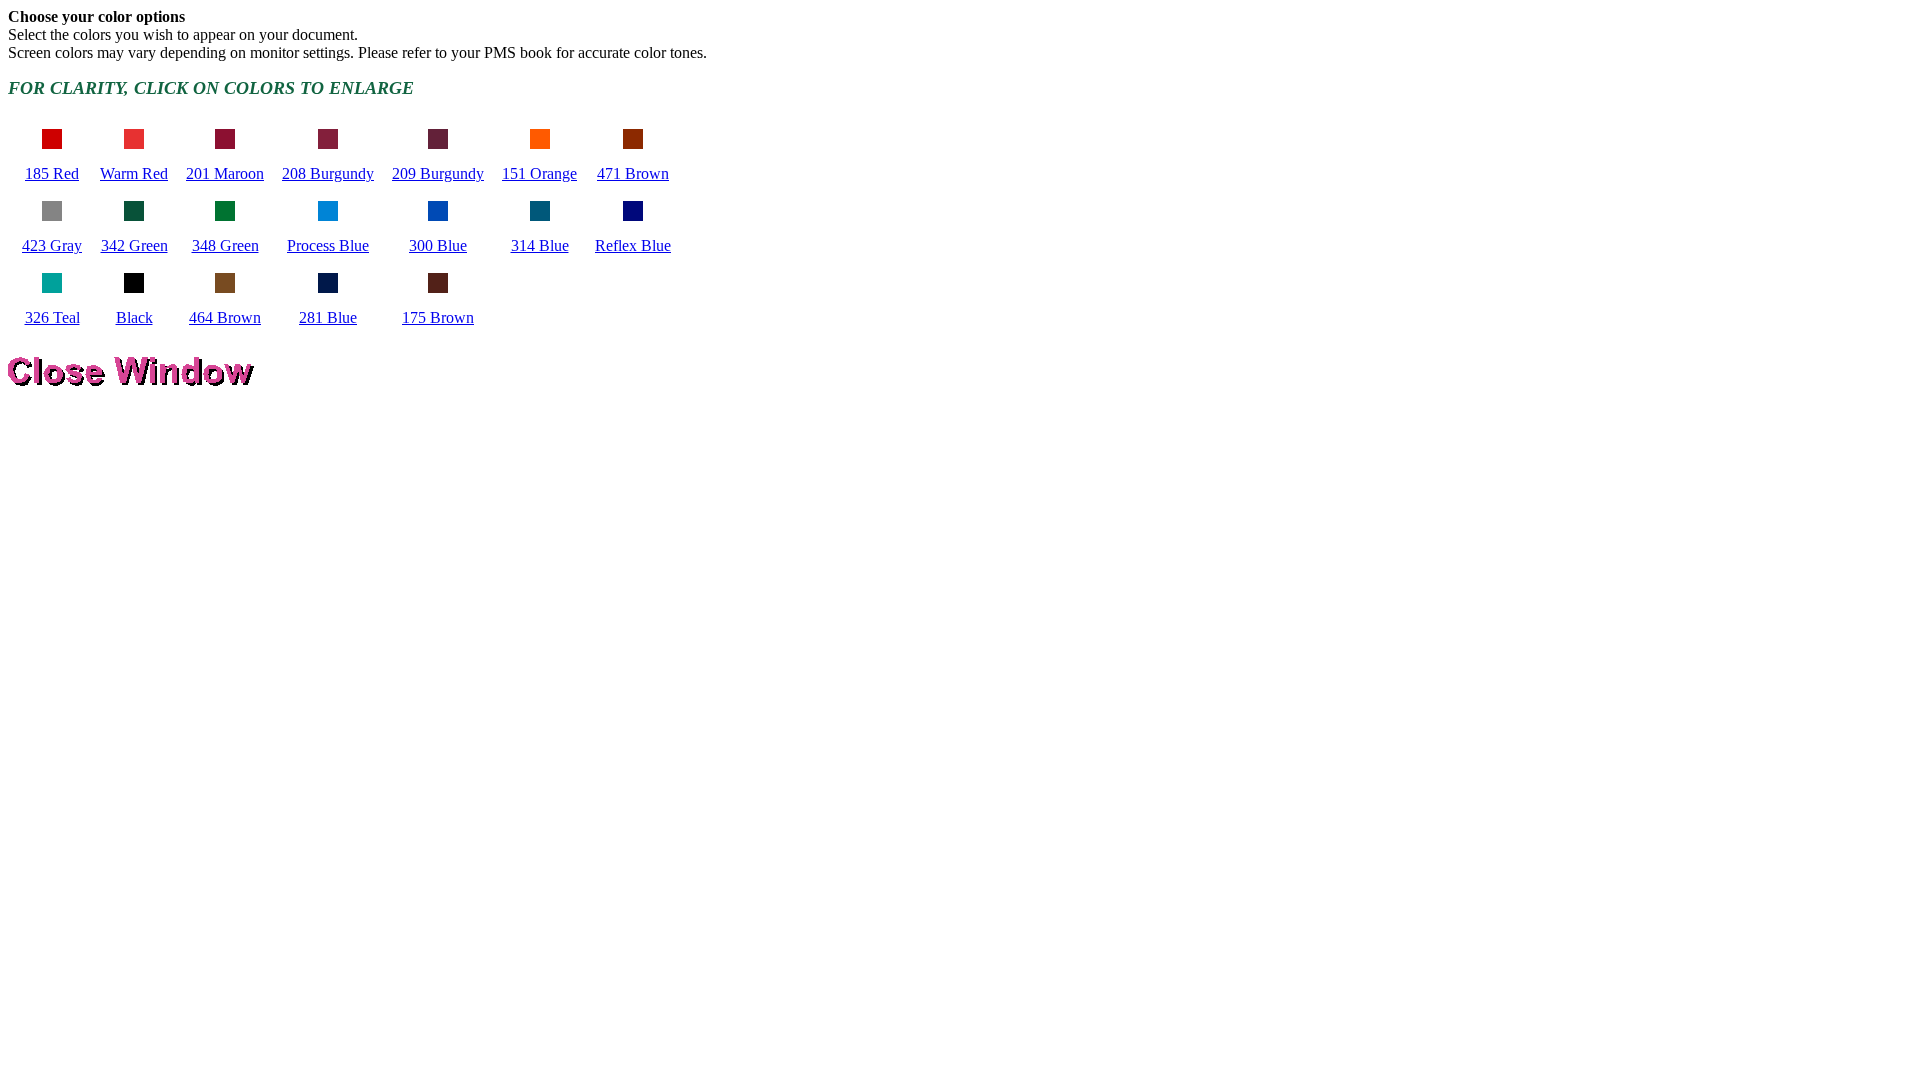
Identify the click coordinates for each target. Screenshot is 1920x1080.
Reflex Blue (633, 245)
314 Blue (540, 245)
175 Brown (438, 317)
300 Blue (438, 245)
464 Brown (225, 317)
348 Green (225, 245)
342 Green (134, 245)
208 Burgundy (328, 173)
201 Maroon (225, 173)
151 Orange (539, 173)
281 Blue (328, 317)
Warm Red (134, 173)
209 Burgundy (438, 173)
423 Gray (52, 245)
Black (134, 317)
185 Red (52, 173)
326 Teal (52, 317)
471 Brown (633, 173)
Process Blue (328, 245)
